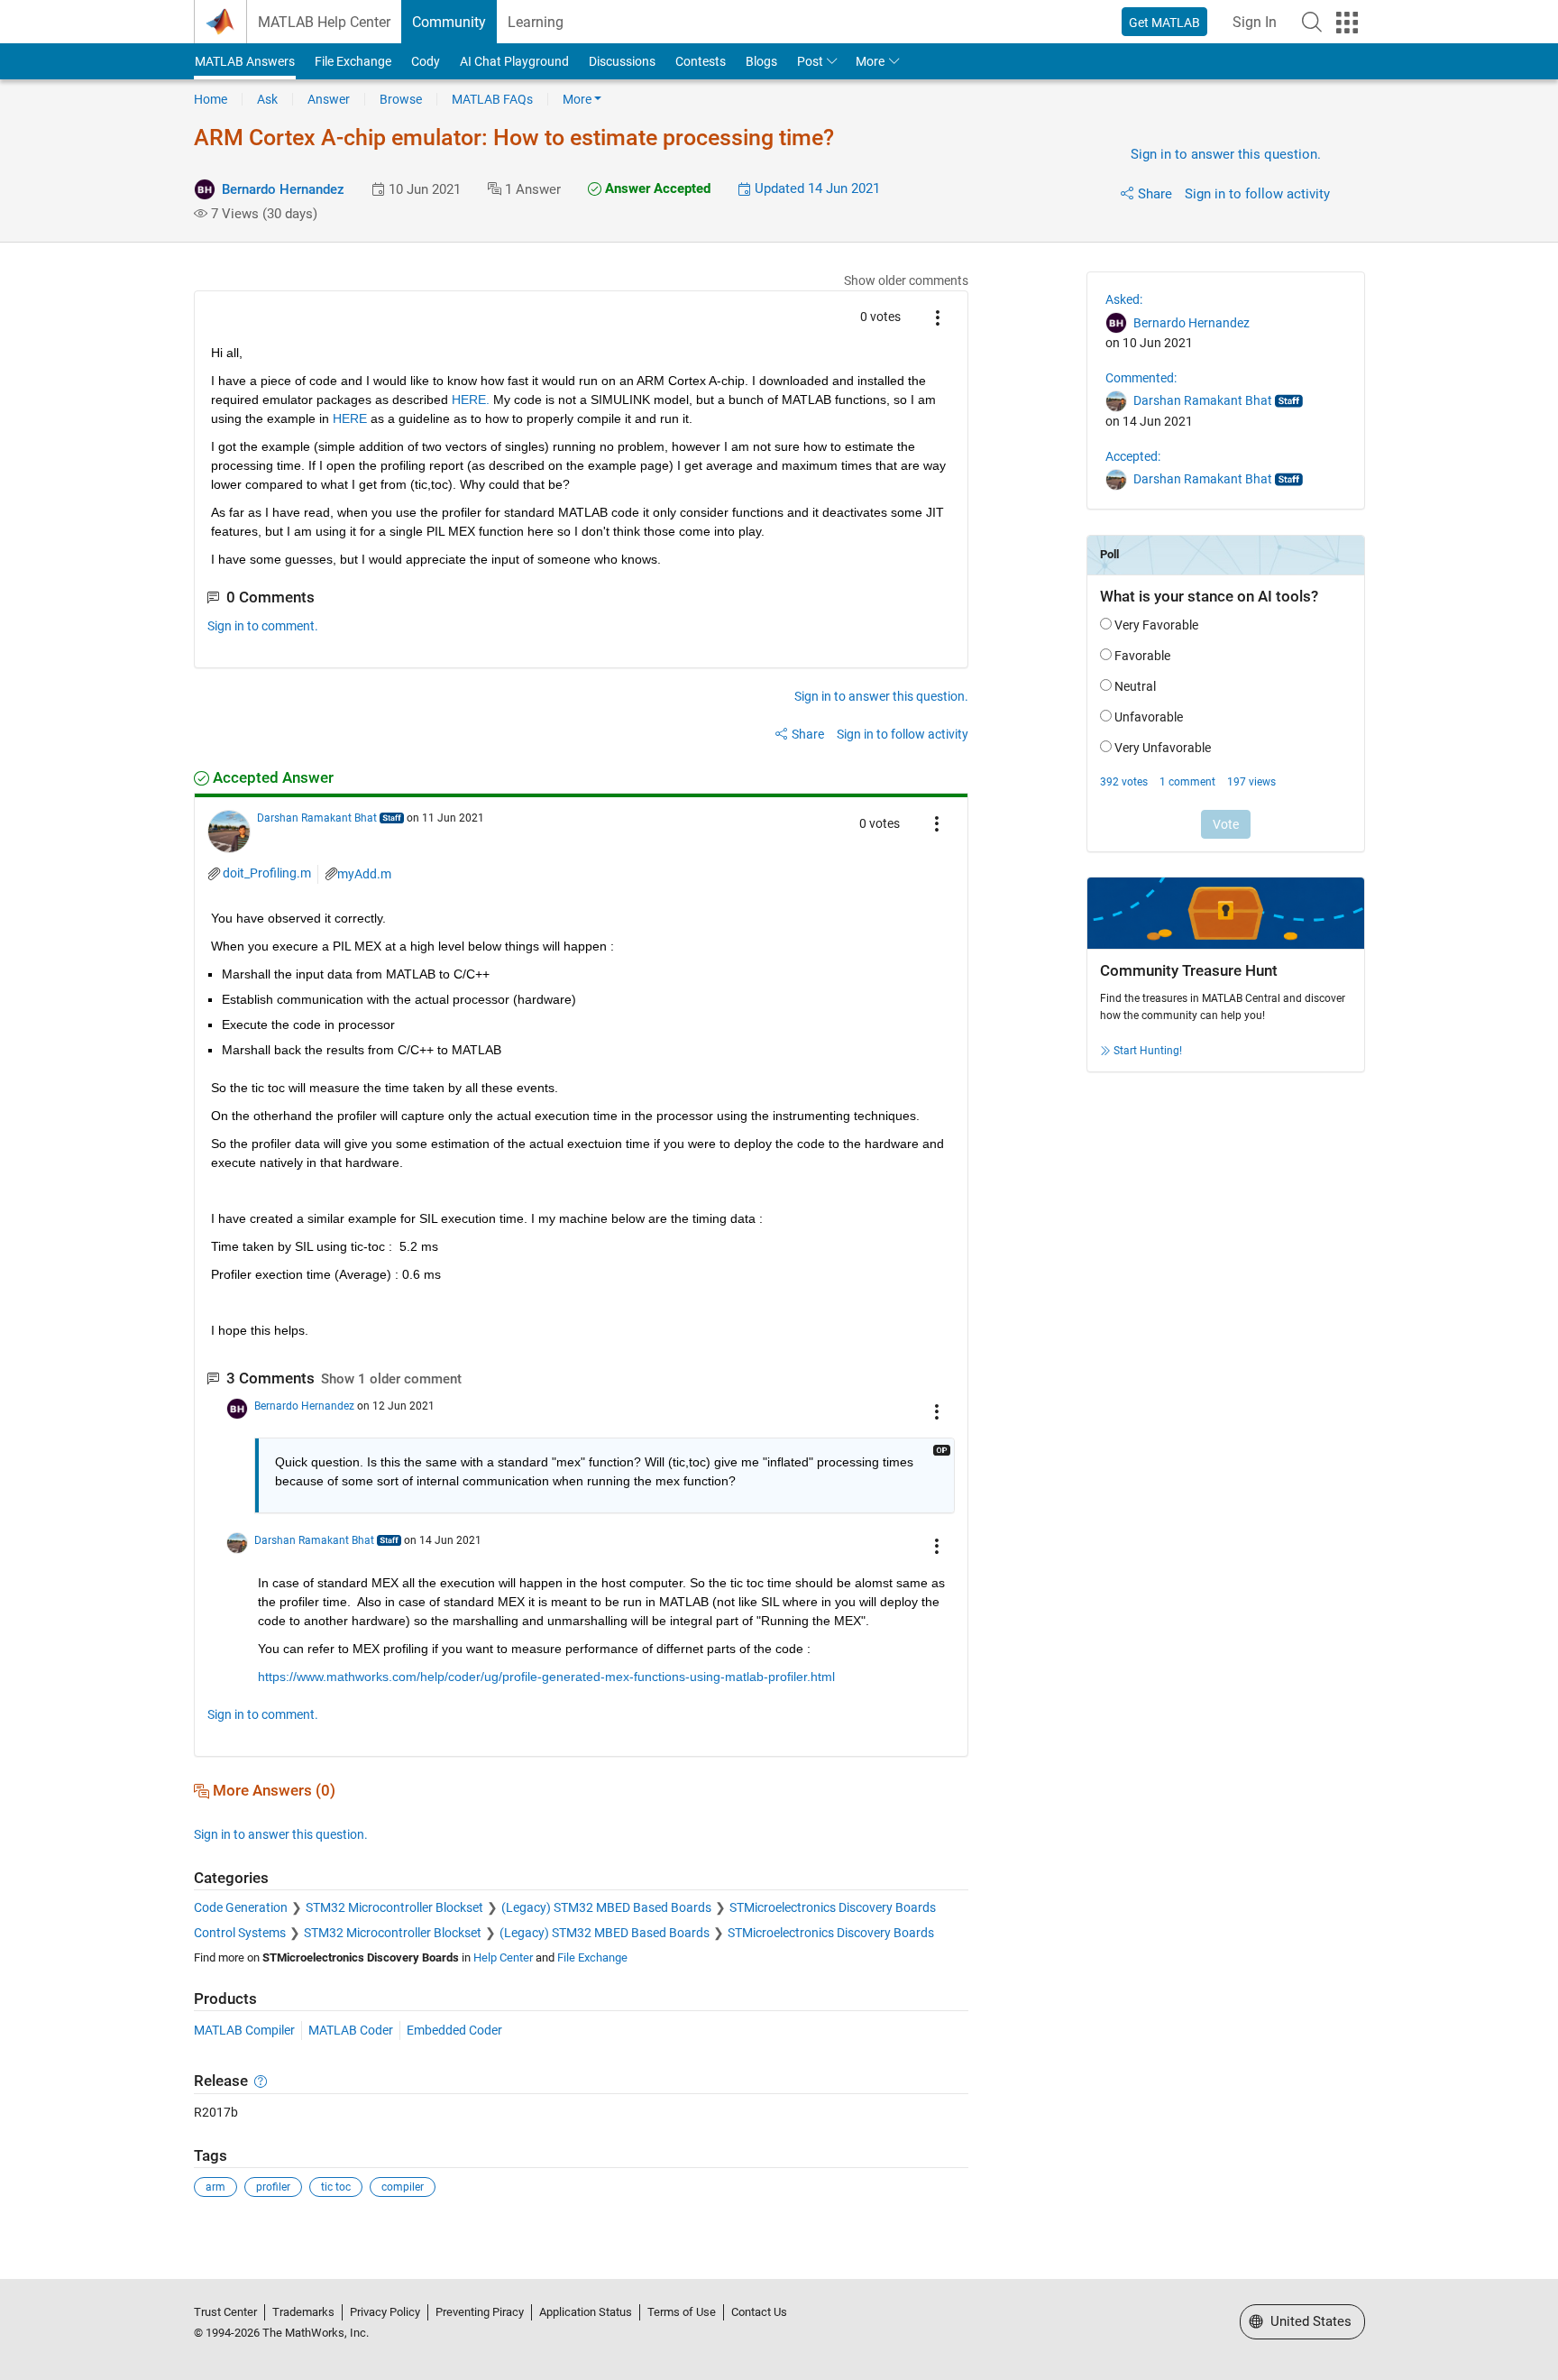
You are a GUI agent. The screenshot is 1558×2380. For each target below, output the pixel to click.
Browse (401, 99)
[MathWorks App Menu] (1347, 23)
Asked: (1124, 299)
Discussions (622, 61)
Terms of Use (682, 2312)
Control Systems (240, 1933)
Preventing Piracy (480, 2312)
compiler (403, 2187)
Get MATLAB (1164, 23)
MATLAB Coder (351, 2030)
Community (449, 22)
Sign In (1255, 22)
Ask (267, 99)
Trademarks (303, 2312)
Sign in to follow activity (1257, 194)
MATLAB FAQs (492, 99)
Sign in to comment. (263, 626)
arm (215, 2187)
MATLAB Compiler (244, 2030)
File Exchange (353, 61)
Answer (329, 99)
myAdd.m (364, 874)
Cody (426, 61)
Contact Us (759, 2312)
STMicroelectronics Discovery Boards (833, 1907)
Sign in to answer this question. (1226, 154)
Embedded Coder (454, 2030)
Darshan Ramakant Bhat (317, 818)
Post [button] (810, 61)
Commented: (1141, 378)
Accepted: (1133, 456)
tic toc (336, 2187)
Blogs (761, 61)
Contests (701, 61)
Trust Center (225, 2312)
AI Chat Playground (514, 61)
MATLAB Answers (245, 61)
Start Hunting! (1148, 1051)
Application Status (586, 2312)
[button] (1312, 22)
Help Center (503, 1957)
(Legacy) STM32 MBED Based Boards (606, 1907)
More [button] (870, 61)
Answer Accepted (656, 188)
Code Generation (241, 1907)
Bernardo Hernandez (283, 189)
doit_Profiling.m (267, 873)
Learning (536, 22)
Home (211, 99)
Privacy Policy (385, 2312)
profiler (273, 2187)
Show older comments (906, 280)
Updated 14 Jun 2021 (816, 188)
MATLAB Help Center (324, 22)
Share (1155, 194)
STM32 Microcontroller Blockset (394, 1907)
